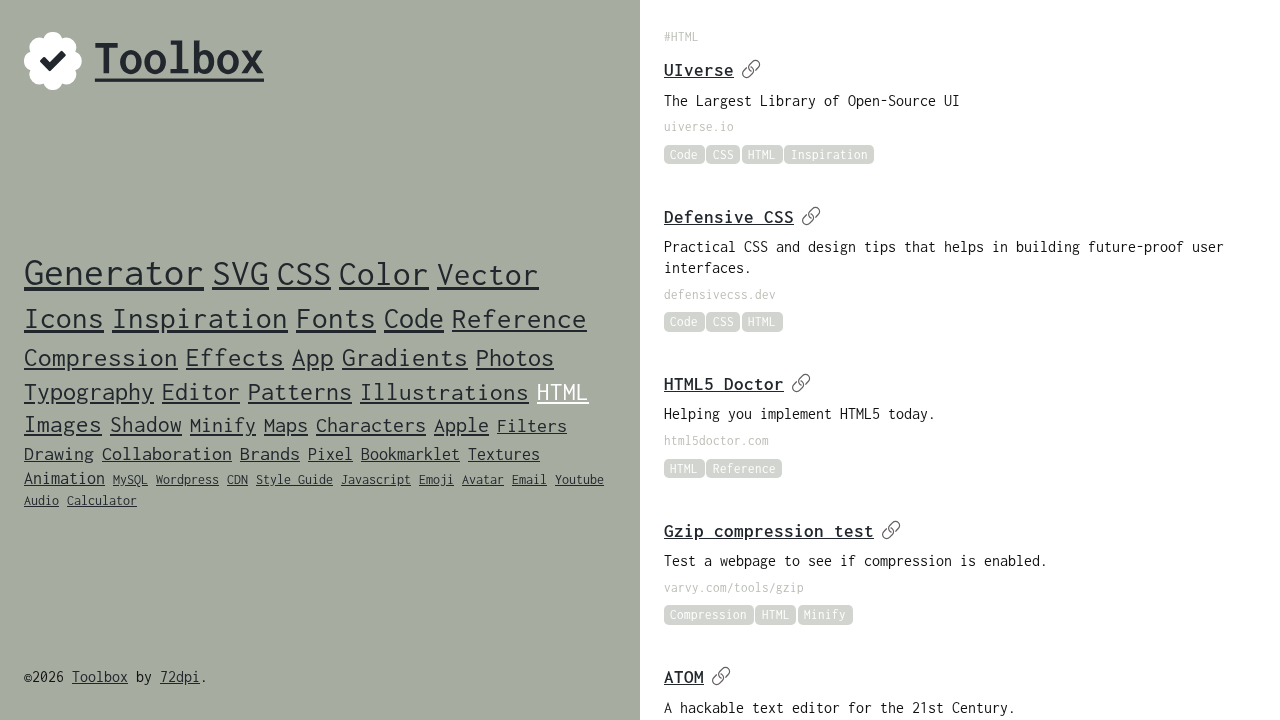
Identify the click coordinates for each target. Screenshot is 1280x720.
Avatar (483, 479)
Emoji (436, 479)
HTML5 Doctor (724, 384)
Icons (64, 317)
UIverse (699, 70)
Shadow (146, 424)
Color (384, 273)
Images (63, 424)
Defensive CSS (729, 217)
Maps (286, 424)
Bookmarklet (410, 454)
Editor (201, 391)
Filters (532, 425)
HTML (563, 392)
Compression (101, 356)
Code (414, 318)
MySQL (130, 479)
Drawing (59, 453)
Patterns (300, 391)
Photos (515, 357)
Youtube (579, 479)
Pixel (330, 454)
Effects (235, 356)
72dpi (180, 676)
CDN (237, 479)
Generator (114, 272)
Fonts (336, 318)
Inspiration (200, 317)
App (313, 356)
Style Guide (294, 479)
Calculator (102, 500)
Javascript (376, 479)
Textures (504, 454)
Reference (519, 318)
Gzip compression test (769, 531)
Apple (461, 424)
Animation (64, 478)
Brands (270, 453)
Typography (89, 391)
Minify (223, 424)
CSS (304, 273)
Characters (371, 424)
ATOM (684, 677)
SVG (240, 272)
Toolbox (100, 676)
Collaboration (167, 453)
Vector (488, 273)
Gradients (405, 356)
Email (529, 479)
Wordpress (187, 479)
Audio (41, 500)
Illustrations (444, 392)
